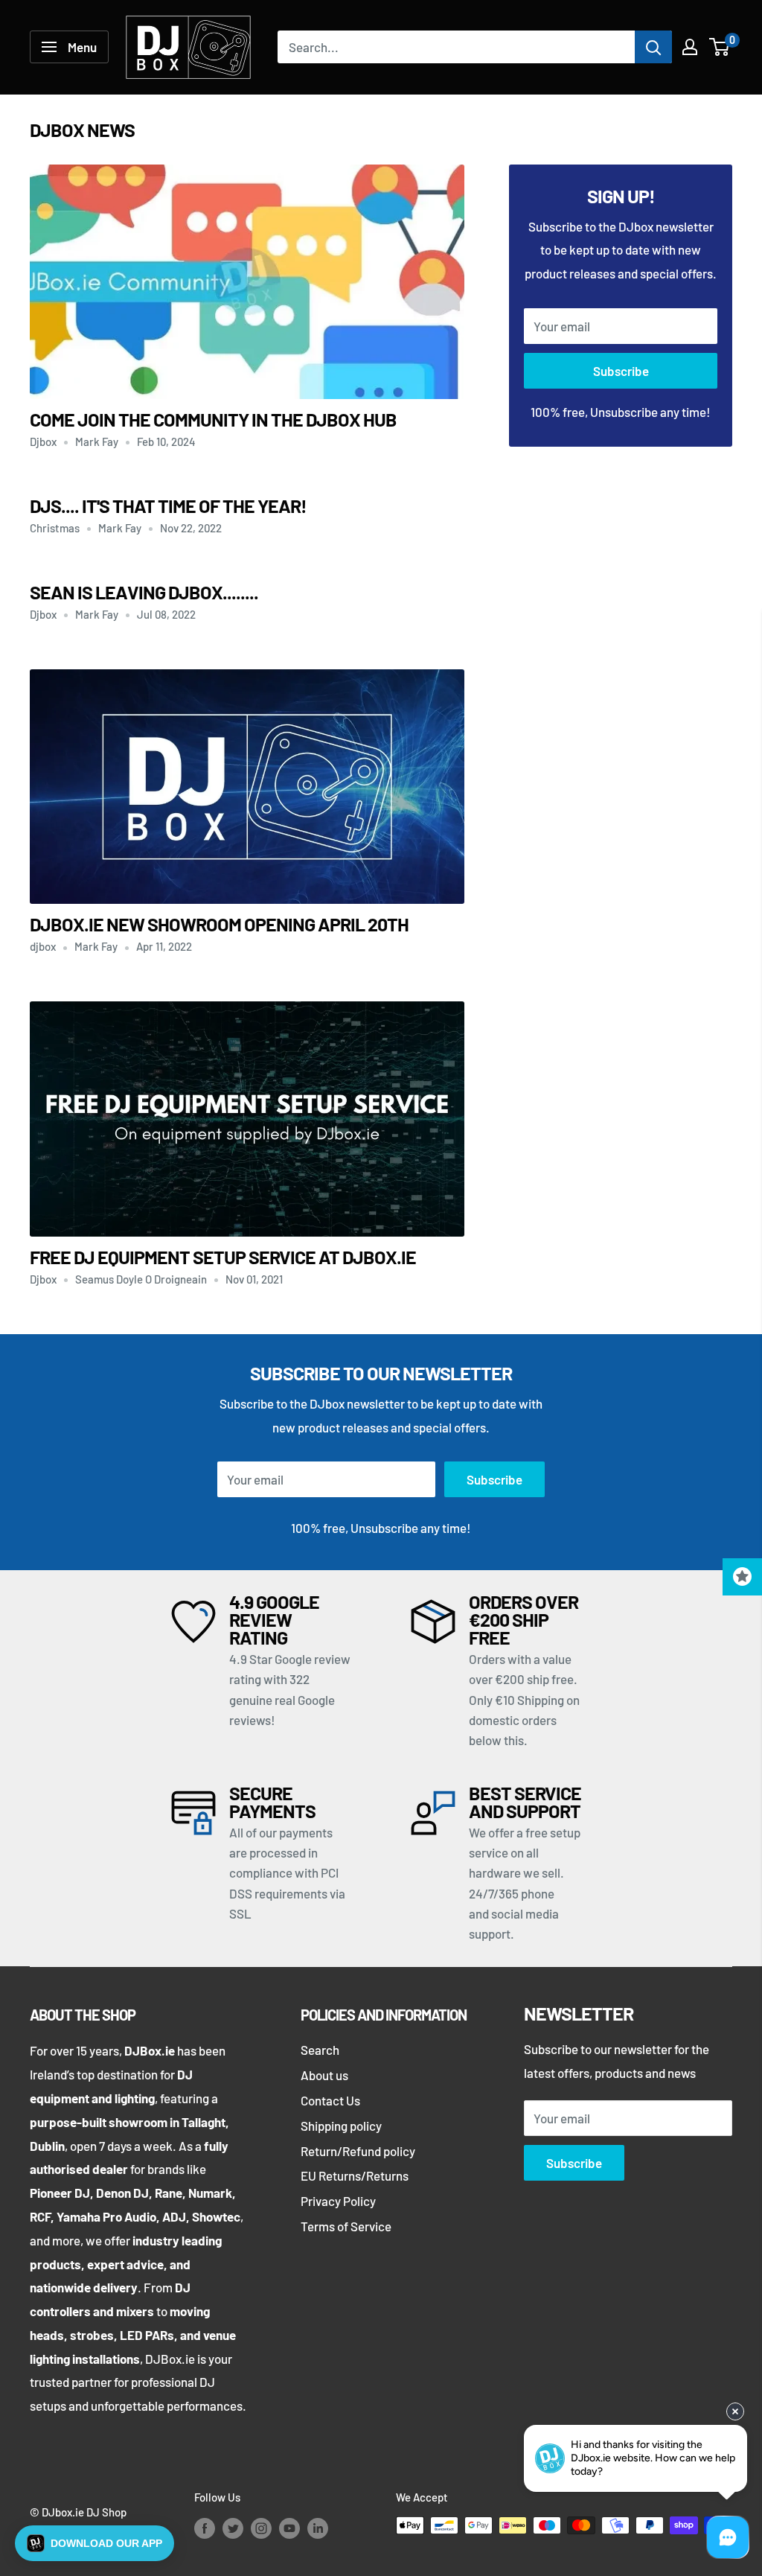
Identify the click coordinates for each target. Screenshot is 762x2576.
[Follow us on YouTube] (289, 2528)
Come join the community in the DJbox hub (213, 419)
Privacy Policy (338, 2201)
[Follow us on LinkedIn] (318, 2528)
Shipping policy (341, 2126)
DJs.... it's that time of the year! (168, 506)
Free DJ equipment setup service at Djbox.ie (223, 1257)
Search (320, 2050)
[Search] (653, 47)
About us (324, 2075)
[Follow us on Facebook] (205, 2528)
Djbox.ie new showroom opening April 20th (219, 924)
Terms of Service (346, 2226)
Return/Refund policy (358, 2151)
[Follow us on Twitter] (233, 2528)
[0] (720, 47)
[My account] (690, 47)
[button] (95, 2543)
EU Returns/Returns (355, 2175)
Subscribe (621, 371)
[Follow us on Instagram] (261, 2528)
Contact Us (330, 2100)
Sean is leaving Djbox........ (144, 592)
